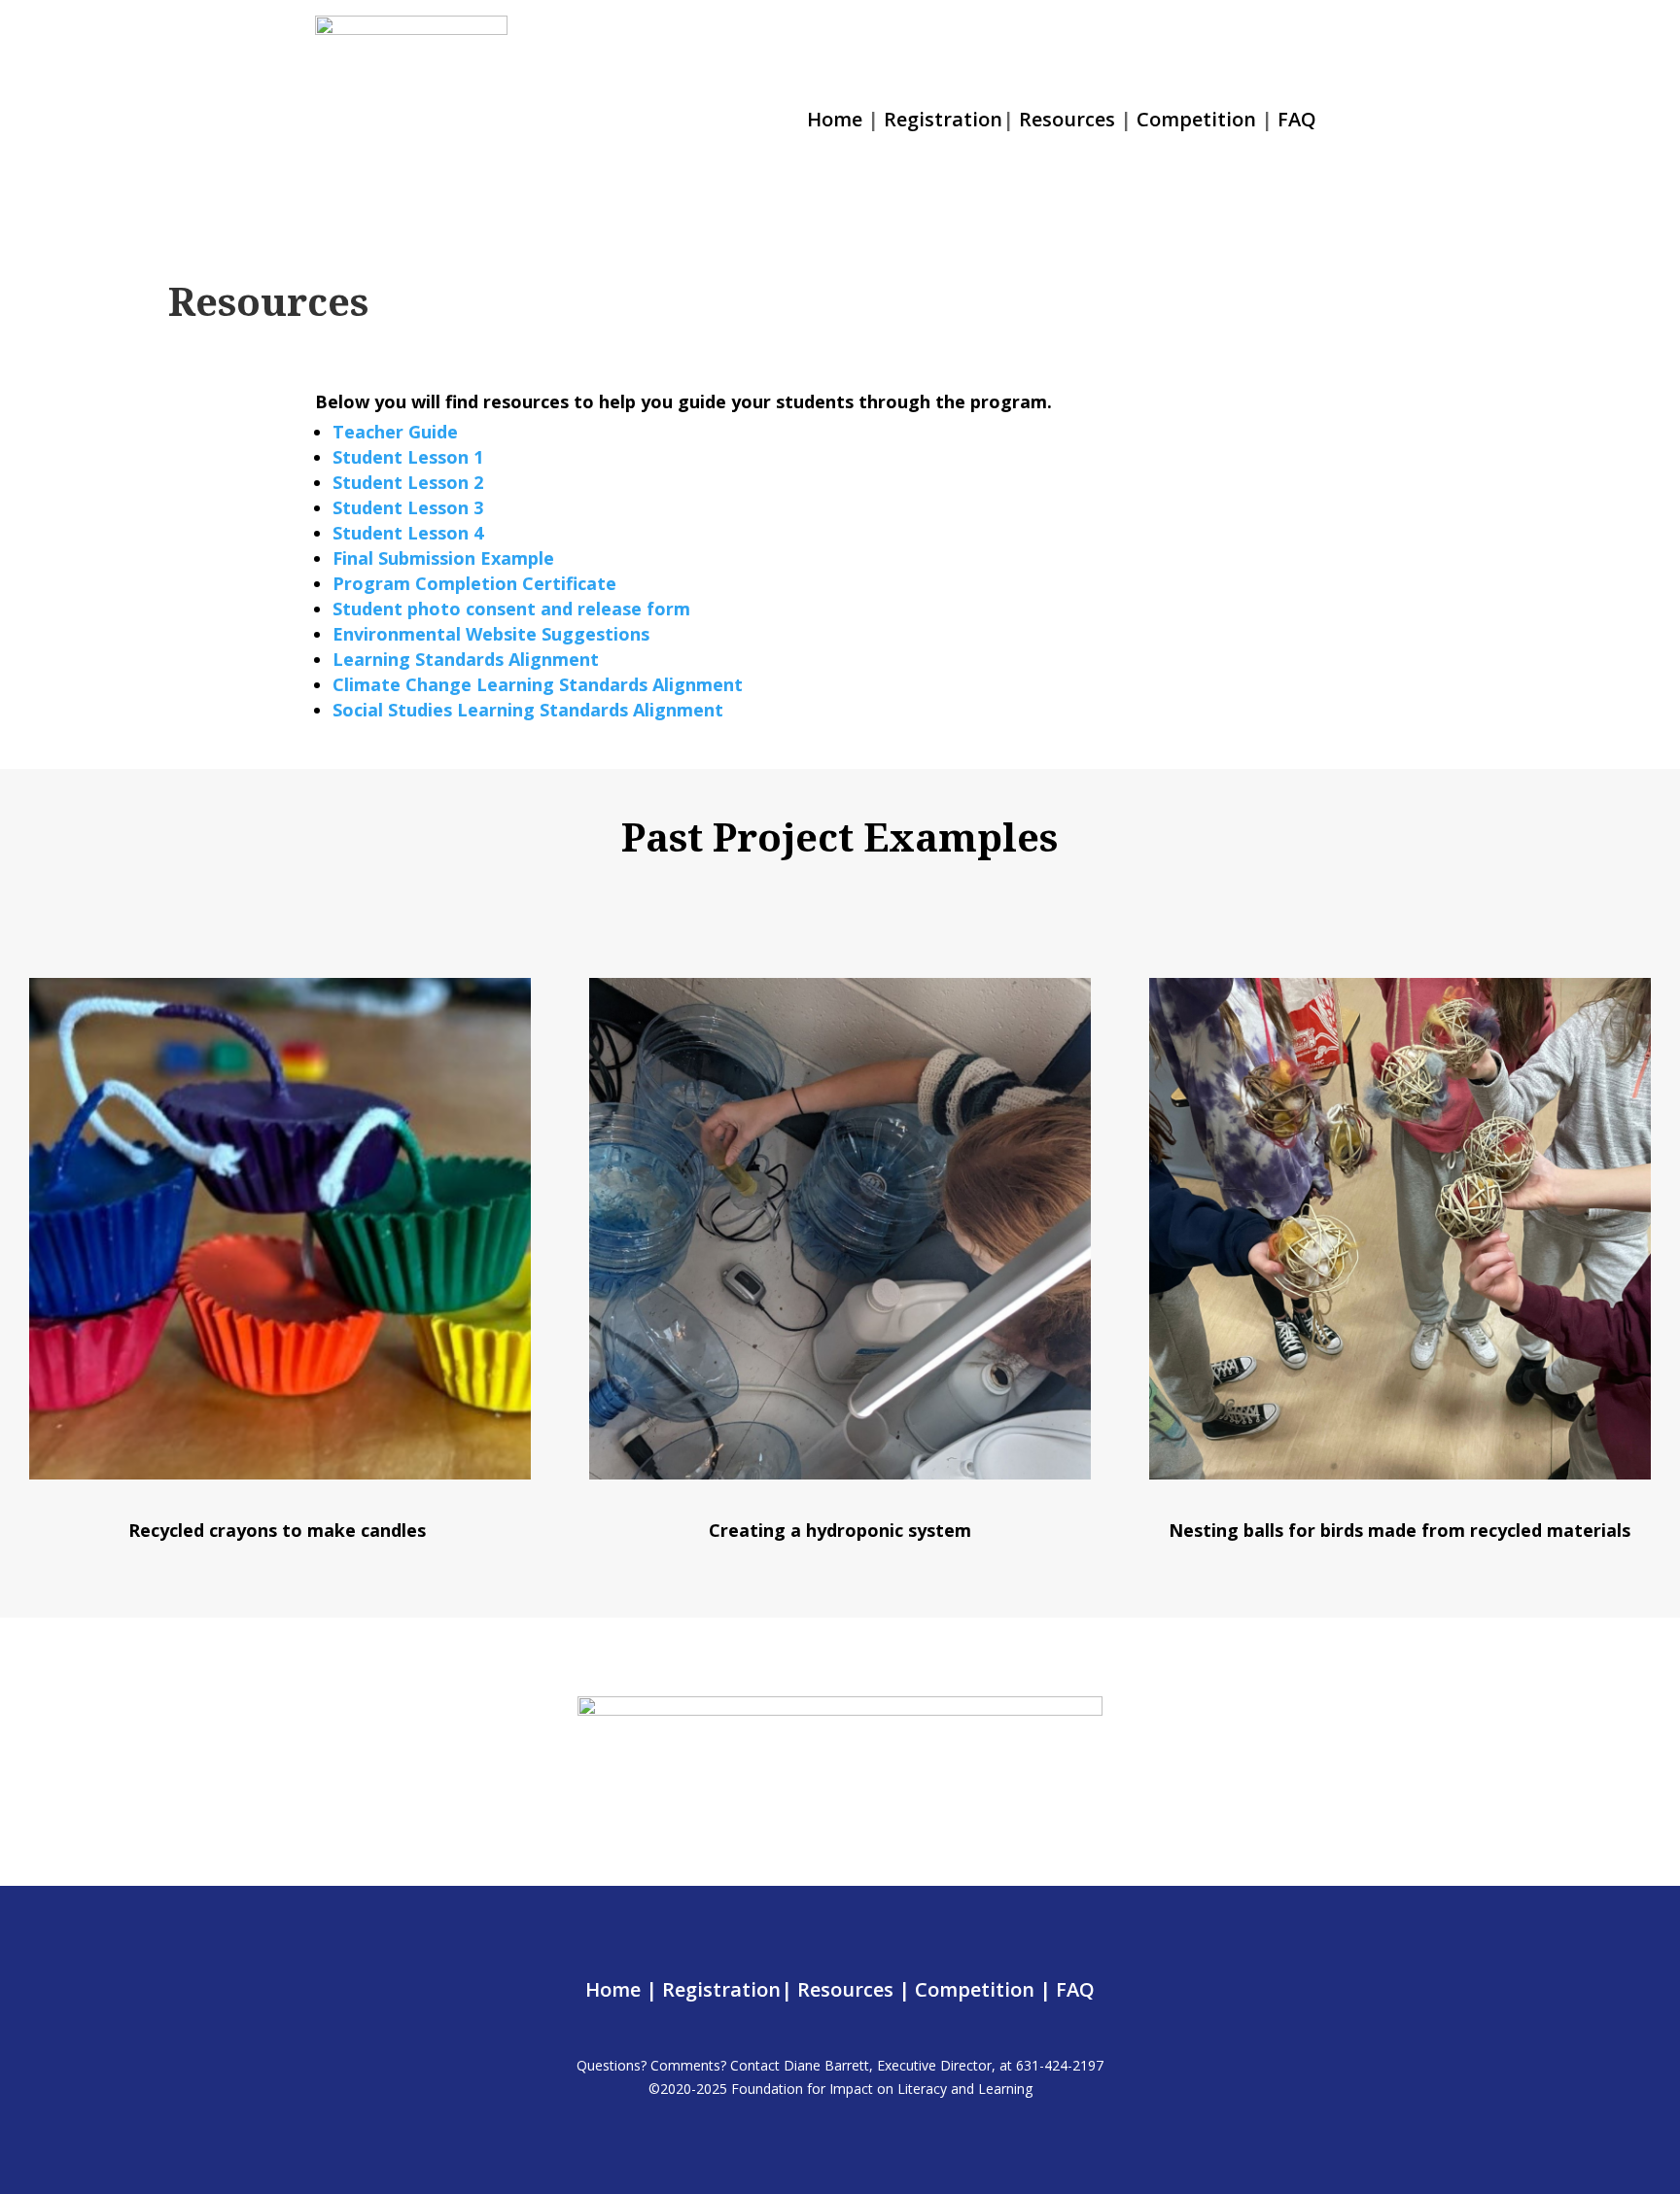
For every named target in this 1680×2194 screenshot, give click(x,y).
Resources (1067, 119)
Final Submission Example (443, 558)
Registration (943, 119)
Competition (1196, 119)
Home (835, 119)
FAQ (1297, 119)
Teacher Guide (395, 432)
